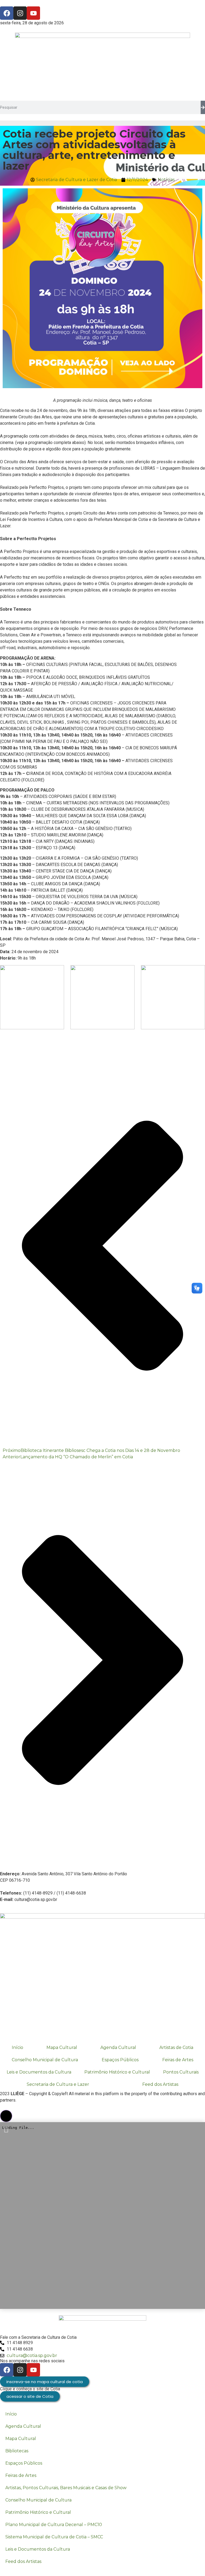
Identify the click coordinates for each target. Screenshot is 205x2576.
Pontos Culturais (181, 2072)
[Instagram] (20, 13)
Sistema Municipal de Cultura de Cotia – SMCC (54, 2537)
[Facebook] (7, 13)
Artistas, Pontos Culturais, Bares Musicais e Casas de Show (66, 2488)
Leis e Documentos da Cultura (39, 2072)
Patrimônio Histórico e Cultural (117, 2072)
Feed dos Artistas (23, 2561)
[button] (6, 2116)
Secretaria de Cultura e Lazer (58, 2084)
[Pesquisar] (203, 107)
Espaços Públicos (120, 2060)
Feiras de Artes (178, 2060)
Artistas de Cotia (176, 2047)
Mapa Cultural (62, 2047)
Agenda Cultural (118, 2047)
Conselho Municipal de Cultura (45, 2060)
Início (17, 2047)
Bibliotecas (17, 2451)
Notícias (166, 180)
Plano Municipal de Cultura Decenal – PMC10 (54, 2525)
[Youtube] (33, 13)
